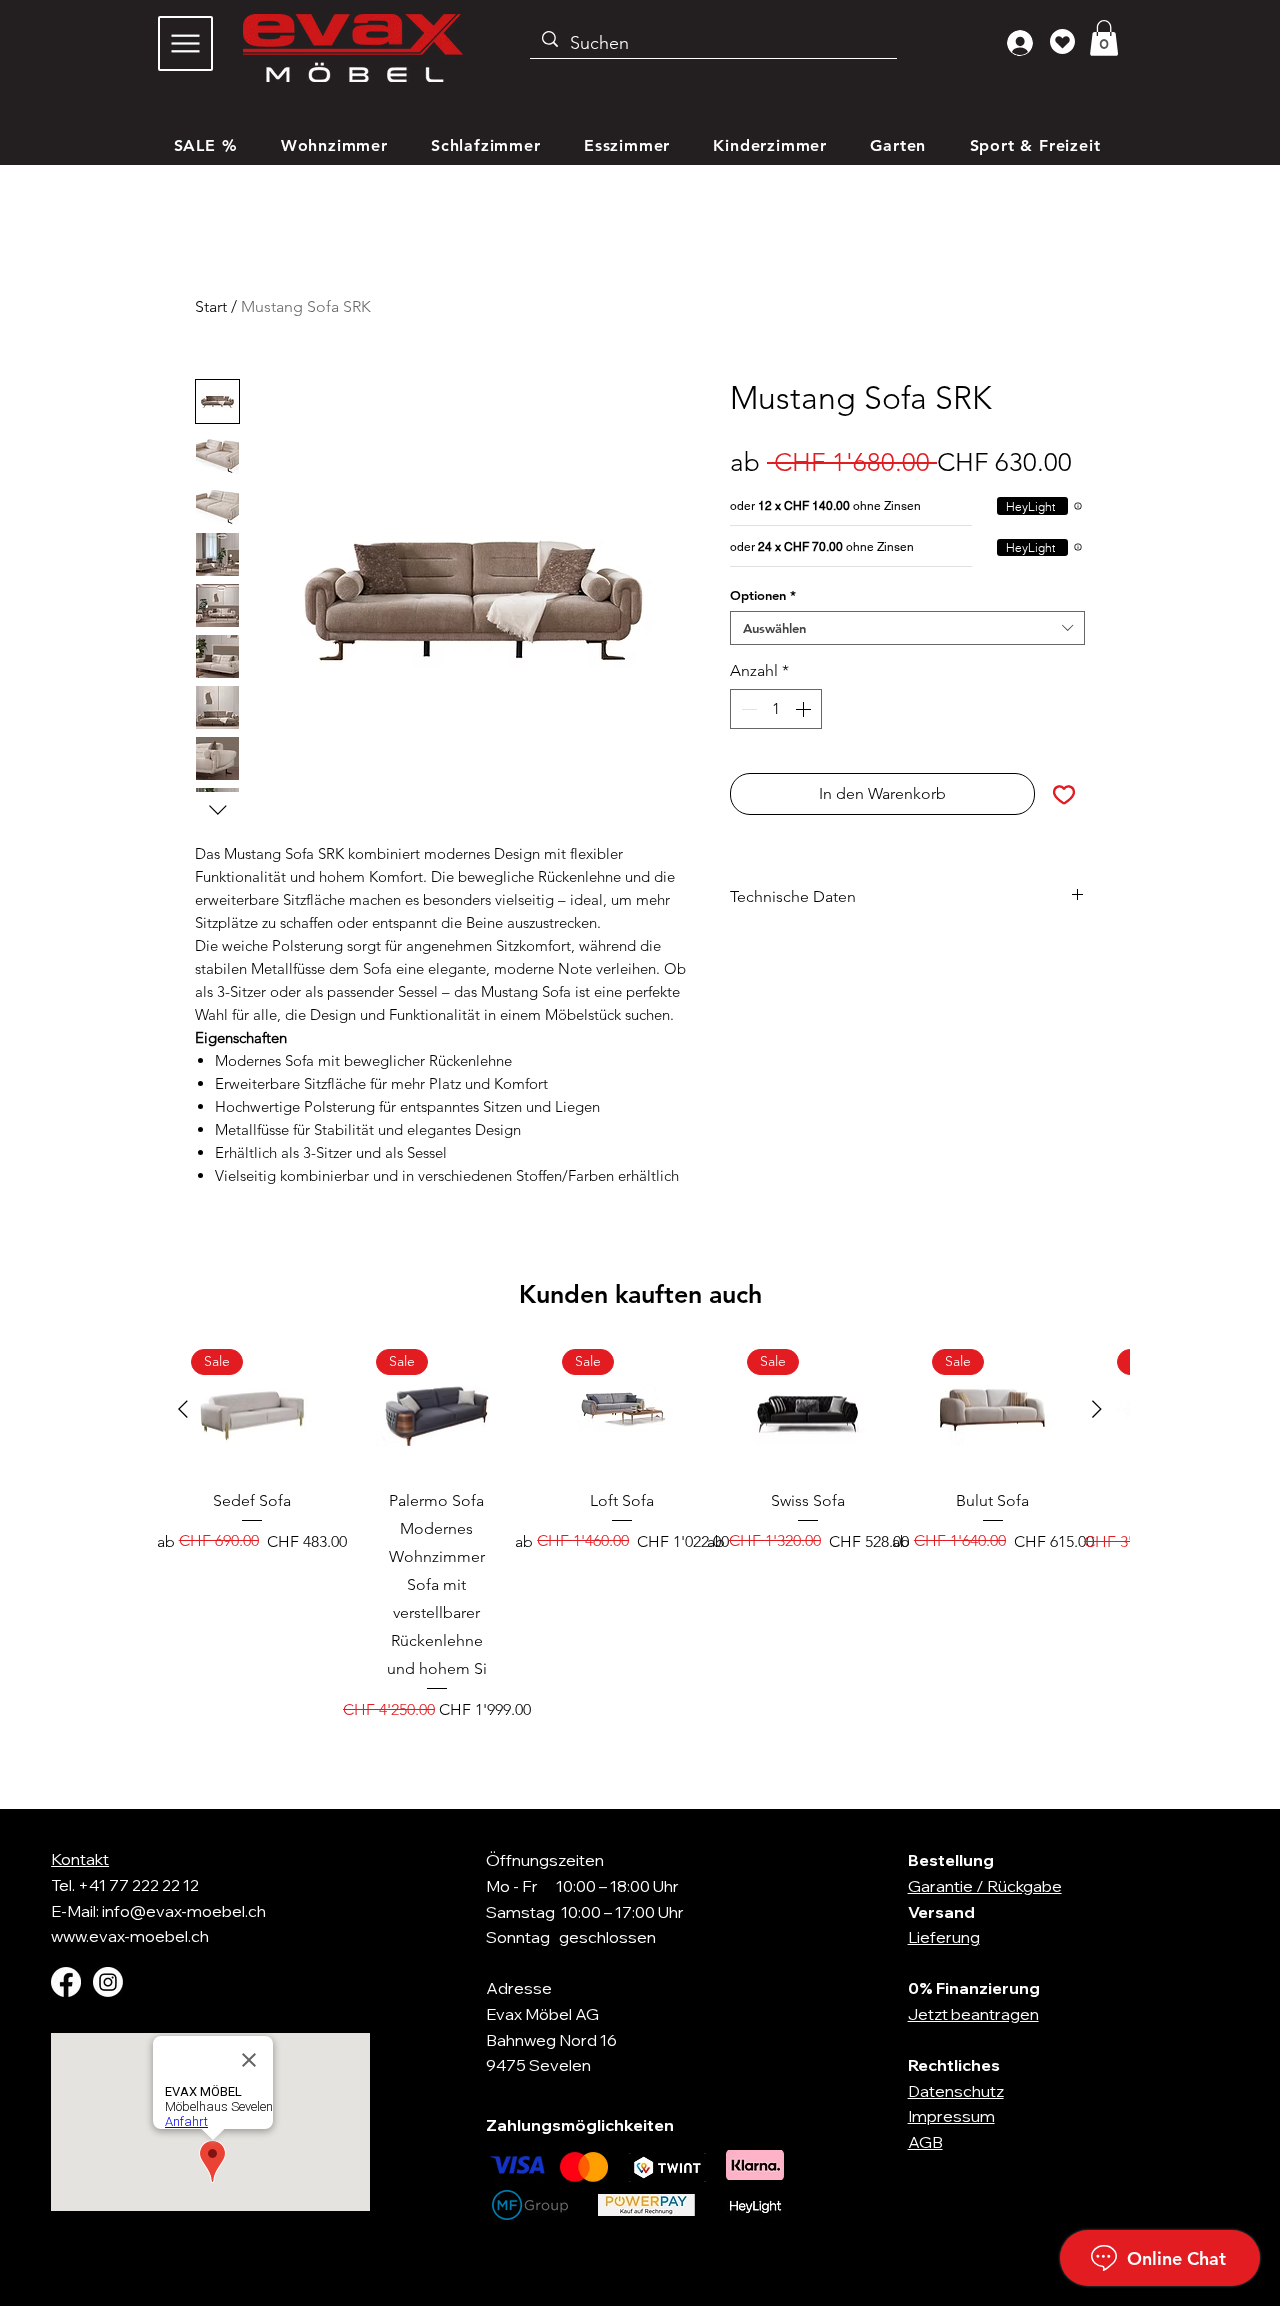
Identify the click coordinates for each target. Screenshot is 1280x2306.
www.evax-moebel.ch (130, 1936)
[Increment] (805, 709)
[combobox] (907, 628)
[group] (640, 1535)
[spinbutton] (776, 709)
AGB (925, 2142)
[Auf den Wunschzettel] (1064, 794)
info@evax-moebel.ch (184, 1911)
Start (211, 306)
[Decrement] (747, 709)
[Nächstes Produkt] (1097, 1409)
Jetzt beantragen (973, 2014)
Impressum (951, 2116)
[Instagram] (108, 1982)
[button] (1104, 38)
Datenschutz (956, 2091)
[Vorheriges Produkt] (183, 1409)
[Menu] (185, 43)
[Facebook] (66, 1982)
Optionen (763, 595)
